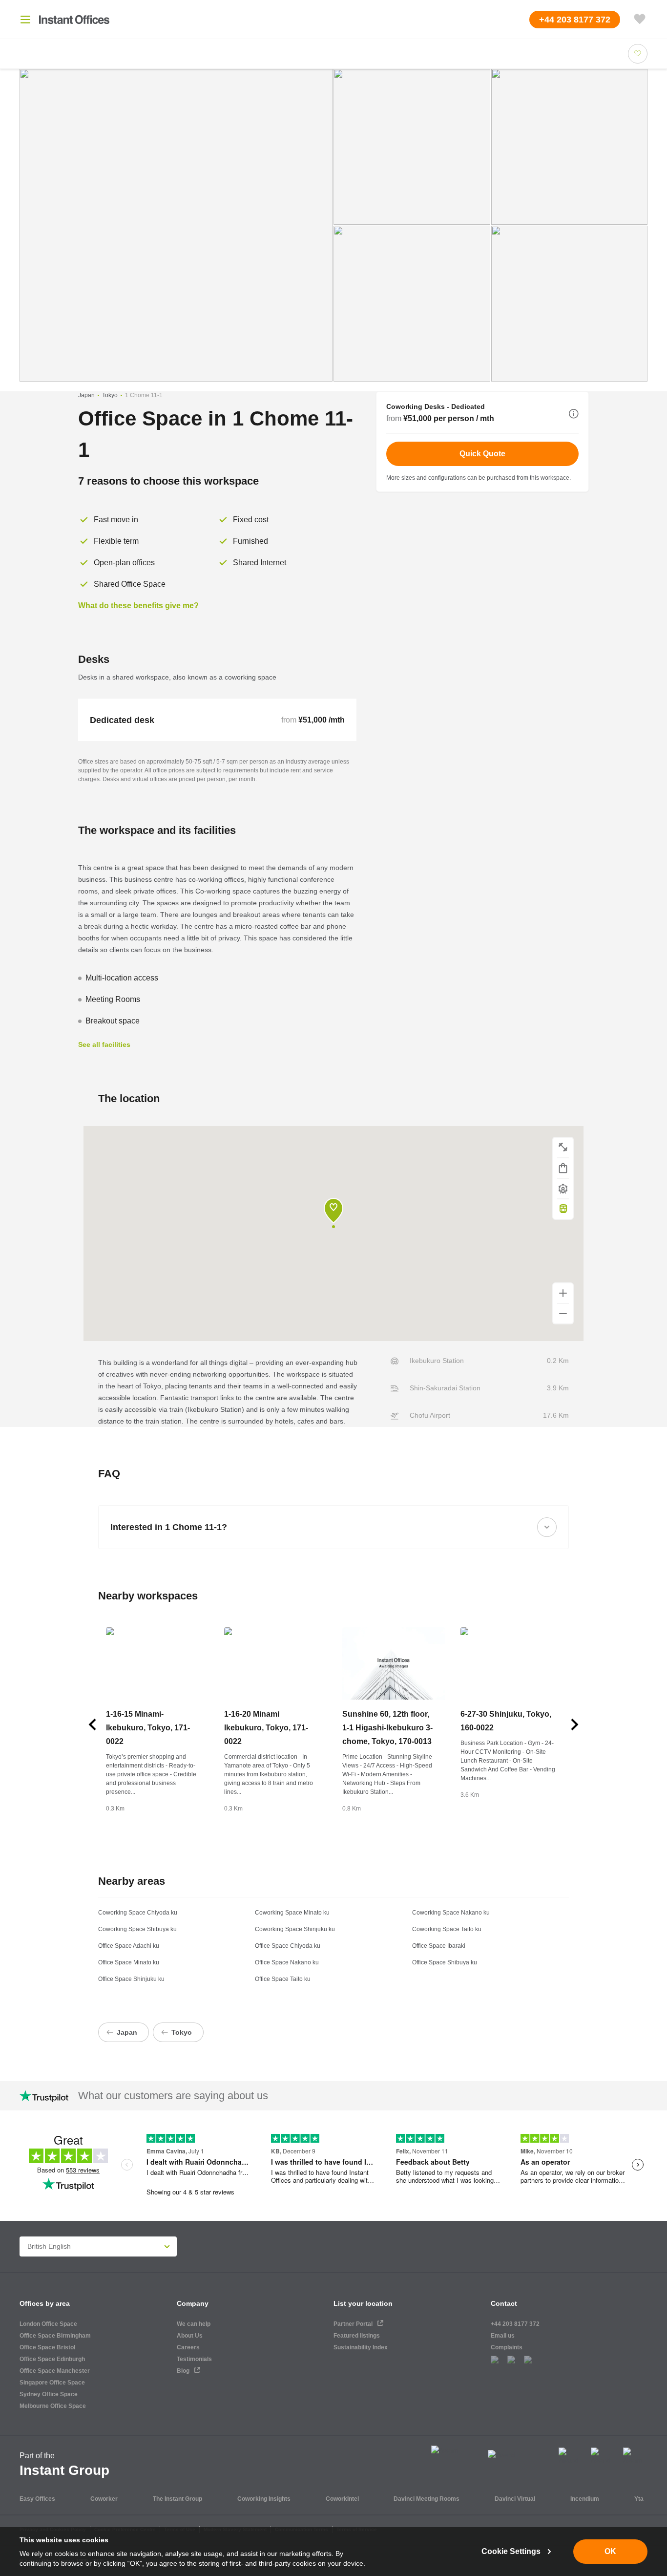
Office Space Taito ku (283, 1979)
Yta (639, 2499)
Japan (86, 395)
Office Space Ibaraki (439, 1946)
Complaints (507, 2347)
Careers (188, 2347)
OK (610, 2551)
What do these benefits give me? (138, 606)
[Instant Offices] (74, 20)
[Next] (575, 1724)
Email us (503, 2336)
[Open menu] (25, 20)
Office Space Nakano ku (287, 1962)
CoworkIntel (342, 2499)
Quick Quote (482, 454)
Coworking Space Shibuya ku (137, 1929)
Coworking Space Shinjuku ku (295, 1929)
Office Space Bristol (47, 2347)
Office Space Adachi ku (129, 1946)
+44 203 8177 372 (515, 2324)
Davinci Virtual (515, 2499)
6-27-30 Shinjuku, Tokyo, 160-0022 (506, 1721)
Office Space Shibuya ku (445, 1962)
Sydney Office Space (49, 2394)
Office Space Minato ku (129, 1962)
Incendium (585, 2499)
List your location (363, 2303)
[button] (574, 414)
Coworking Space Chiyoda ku (138, 1913)
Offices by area (45, 2303)
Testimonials (194, 2359)
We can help (194, 2324)
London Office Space (48, 2324)
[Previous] (92, 1724)
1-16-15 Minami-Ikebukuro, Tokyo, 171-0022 (148, 1728)
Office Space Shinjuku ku (131, 1979)
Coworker (104, 2499)
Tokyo (110, 395)
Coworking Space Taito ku (447, 1929)
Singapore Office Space (52, 2383)
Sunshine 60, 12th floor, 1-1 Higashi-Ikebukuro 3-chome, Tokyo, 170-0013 (387, 1728)
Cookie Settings (511, 2551)
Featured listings (357, 2336)
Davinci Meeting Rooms (427, 2499)
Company (193, 2303)
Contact (504, 2303)
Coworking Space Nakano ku (451, 1913)
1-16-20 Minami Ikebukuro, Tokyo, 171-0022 (266, 1728)
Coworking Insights (264, 2499)
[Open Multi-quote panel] (640, 20)
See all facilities (104, 1044)
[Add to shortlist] (638, 54)
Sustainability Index (361, 2347)
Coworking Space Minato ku (292, 1913)
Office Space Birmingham (55, 2336)
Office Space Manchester (55, 2371)
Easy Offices (37, 2499)
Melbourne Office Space (53, 2406)
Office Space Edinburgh (52, 2359)
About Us (190, 2336)
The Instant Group (177, 2499)
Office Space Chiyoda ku (288, 1946)
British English (49, 2246)
